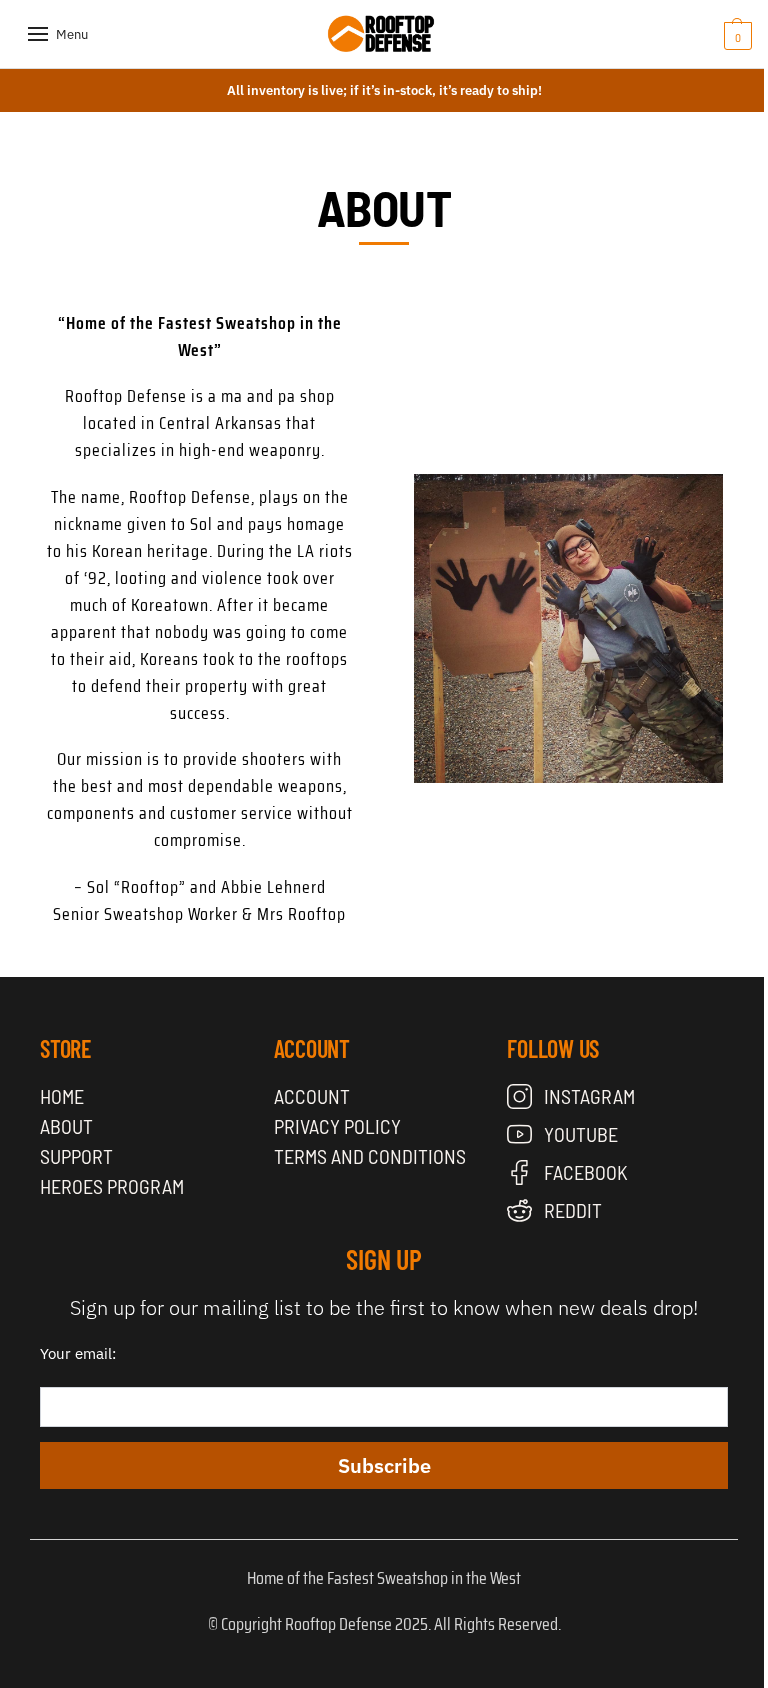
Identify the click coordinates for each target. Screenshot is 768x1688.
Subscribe (384, 1465)
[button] (707, 34)
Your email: (78, 1353)
